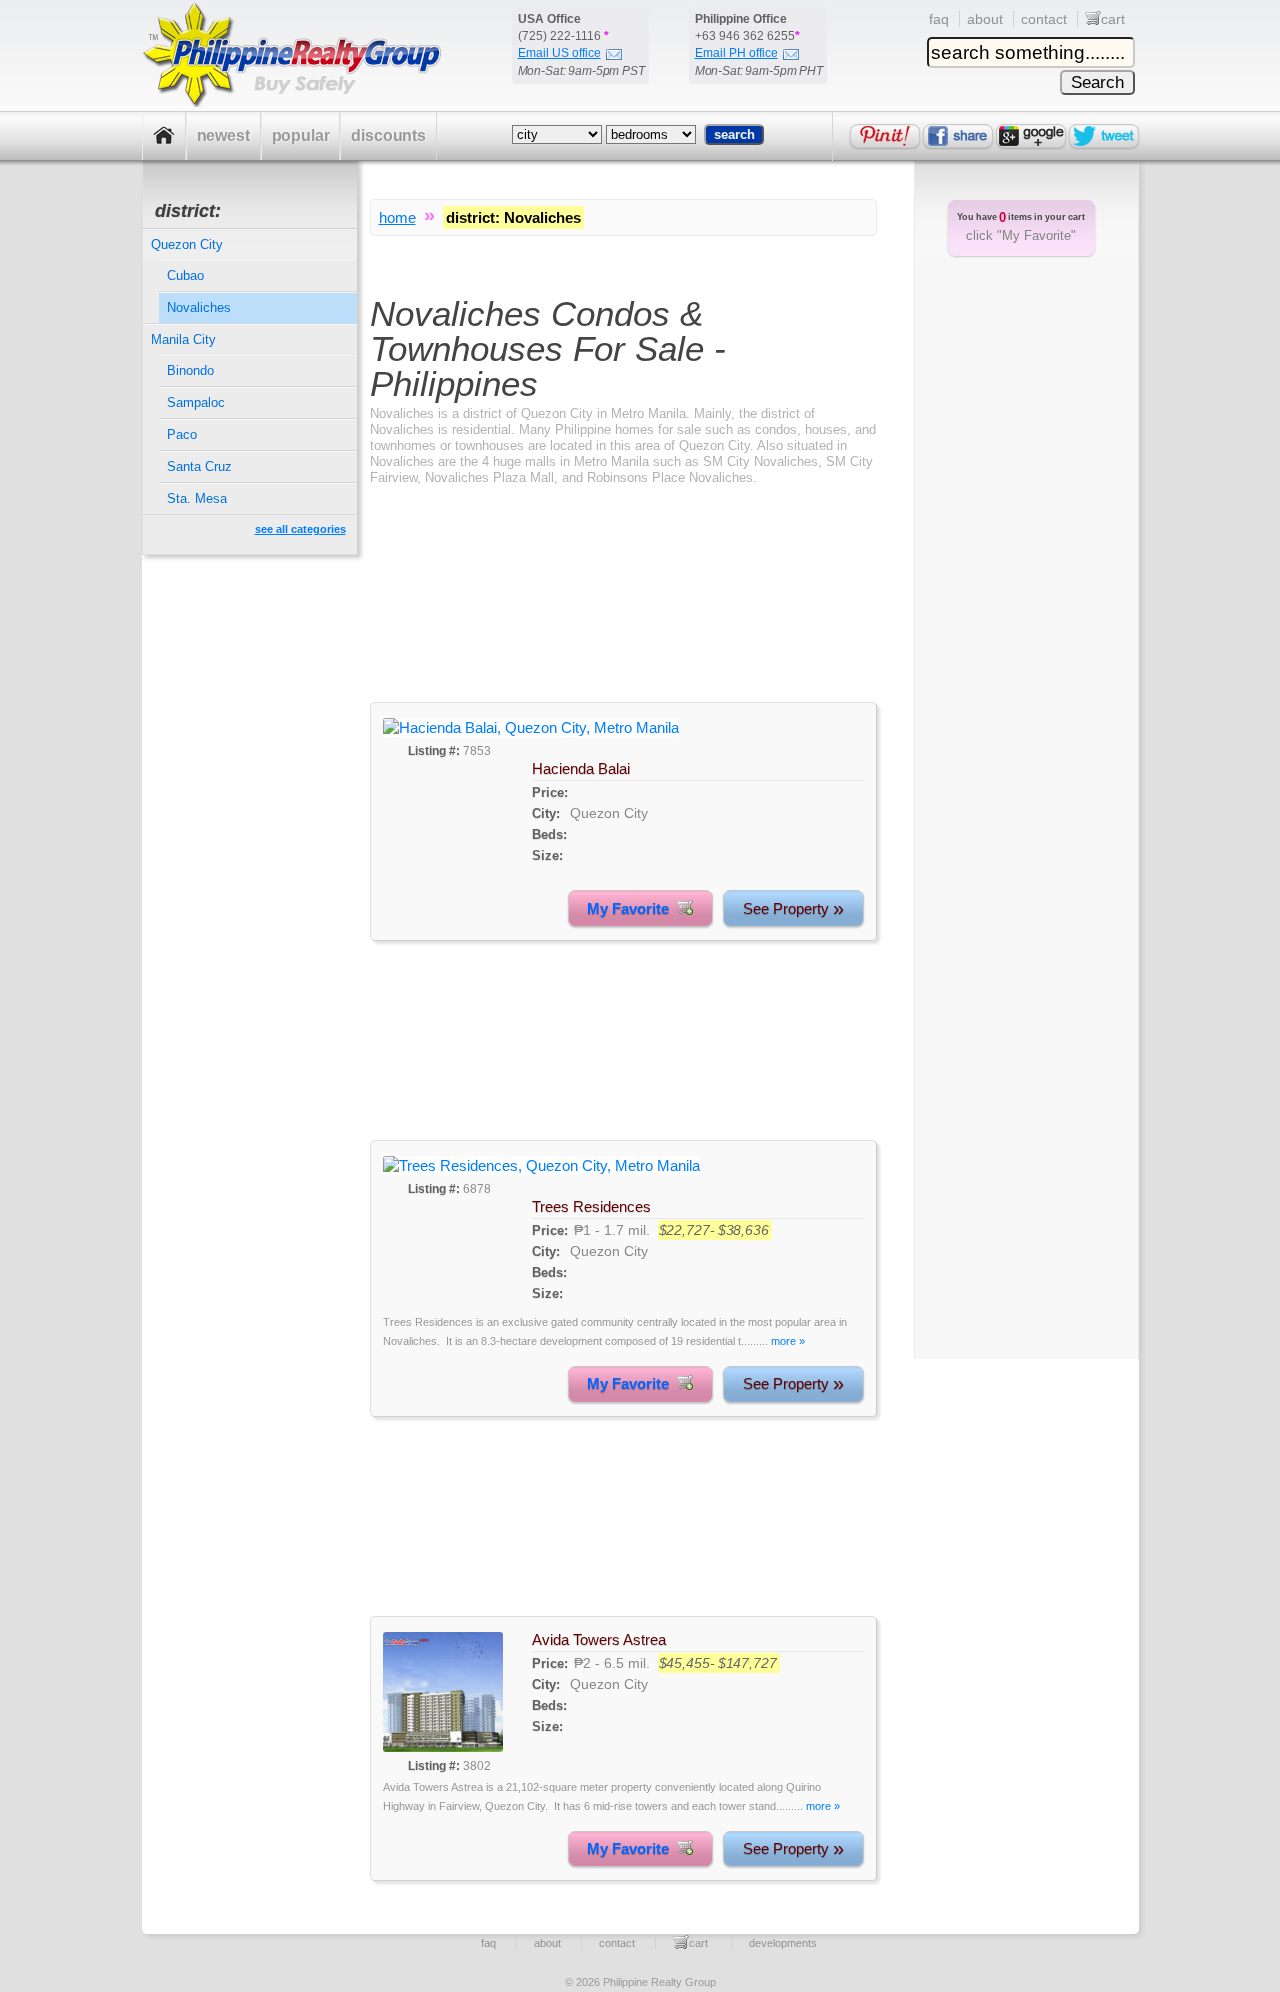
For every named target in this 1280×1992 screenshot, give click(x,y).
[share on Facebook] (958, 136)
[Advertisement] (623, 611)
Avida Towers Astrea (599, 1639)
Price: (550, 792)
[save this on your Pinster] (885, 136)
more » (788, 1341)
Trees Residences (591, 1206)
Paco (182, 434)
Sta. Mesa (197, 498)
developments (783, 1943)
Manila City (183, 339)
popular (301, 135)
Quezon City (609, 813)
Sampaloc (196, 402)
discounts (388, 135)
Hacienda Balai (581, 768)
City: (546, 813)
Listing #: (434, 751)
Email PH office (736, 53)
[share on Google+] (1031, 136)
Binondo (190, 370)
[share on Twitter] (1104, 136)
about (985, 19)
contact (1044, 19)
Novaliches (199, 307)
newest (223, 135)
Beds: (549, 834)
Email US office (559, 53)
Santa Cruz (199, 466)
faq (939, 19)
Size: (547, 855)
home (397, 217)
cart (1113, 19)
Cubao (185, 275)
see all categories (300, 529)
